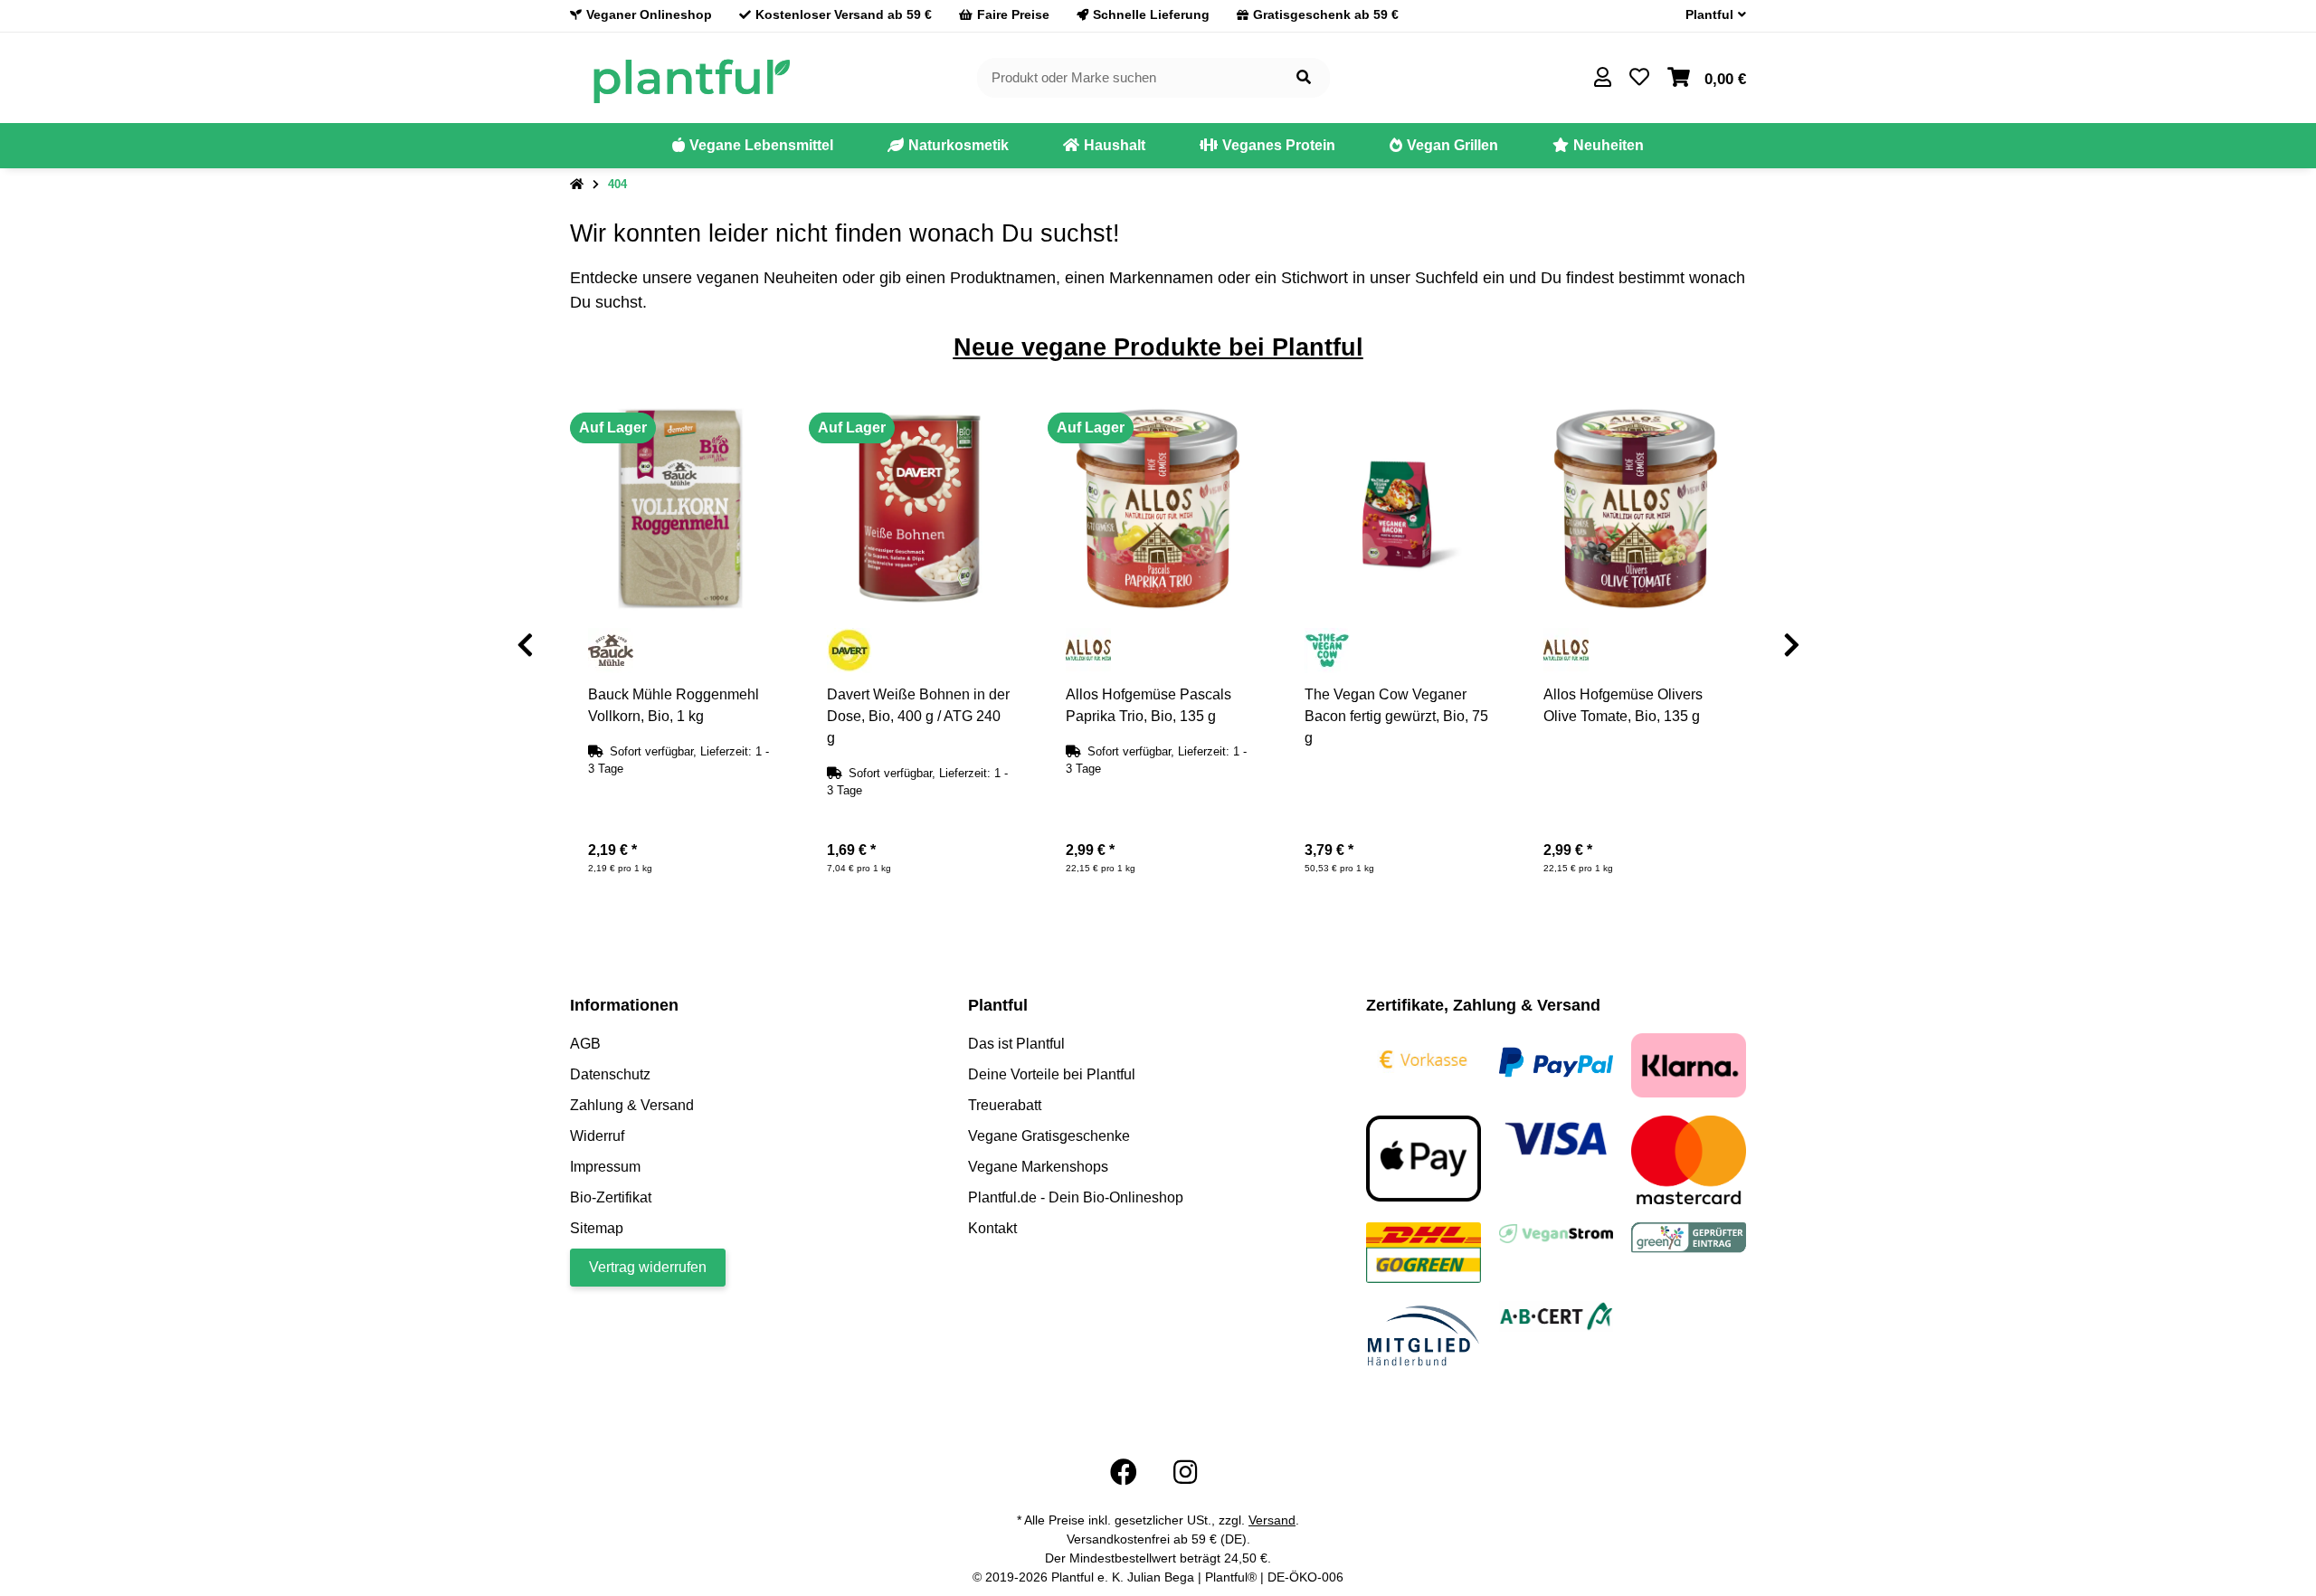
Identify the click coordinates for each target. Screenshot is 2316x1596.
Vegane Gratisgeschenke (1049, 1136)
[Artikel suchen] (1304, 78)
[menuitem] (753, 146)
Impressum (605, 1167)
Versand (1272, 1520)
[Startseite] (577, 185)
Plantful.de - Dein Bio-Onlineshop (1076, 1197)
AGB (585, 1044)
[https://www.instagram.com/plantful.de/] (1185, 1472)
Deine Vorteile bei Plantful (1052, 1074)
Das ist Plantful (1016, 1044)
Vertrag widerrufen (648, 1267)
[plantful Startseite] (691, 76)
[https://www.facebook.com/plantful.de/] (1124, 1472)
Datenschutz (610, 1074)
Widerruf (597, 1136)
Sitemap (597, 1228)
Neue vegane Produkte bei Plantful (1158, 347)
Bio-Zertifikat (611, 1197)
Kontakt (992, 1228)
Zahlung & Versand (632, 1105)
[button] (1709, 15)
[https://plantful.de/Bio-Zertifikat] (1557, 1315)
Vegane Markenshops (1038, 1167)
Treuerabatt (1005, 1105)
